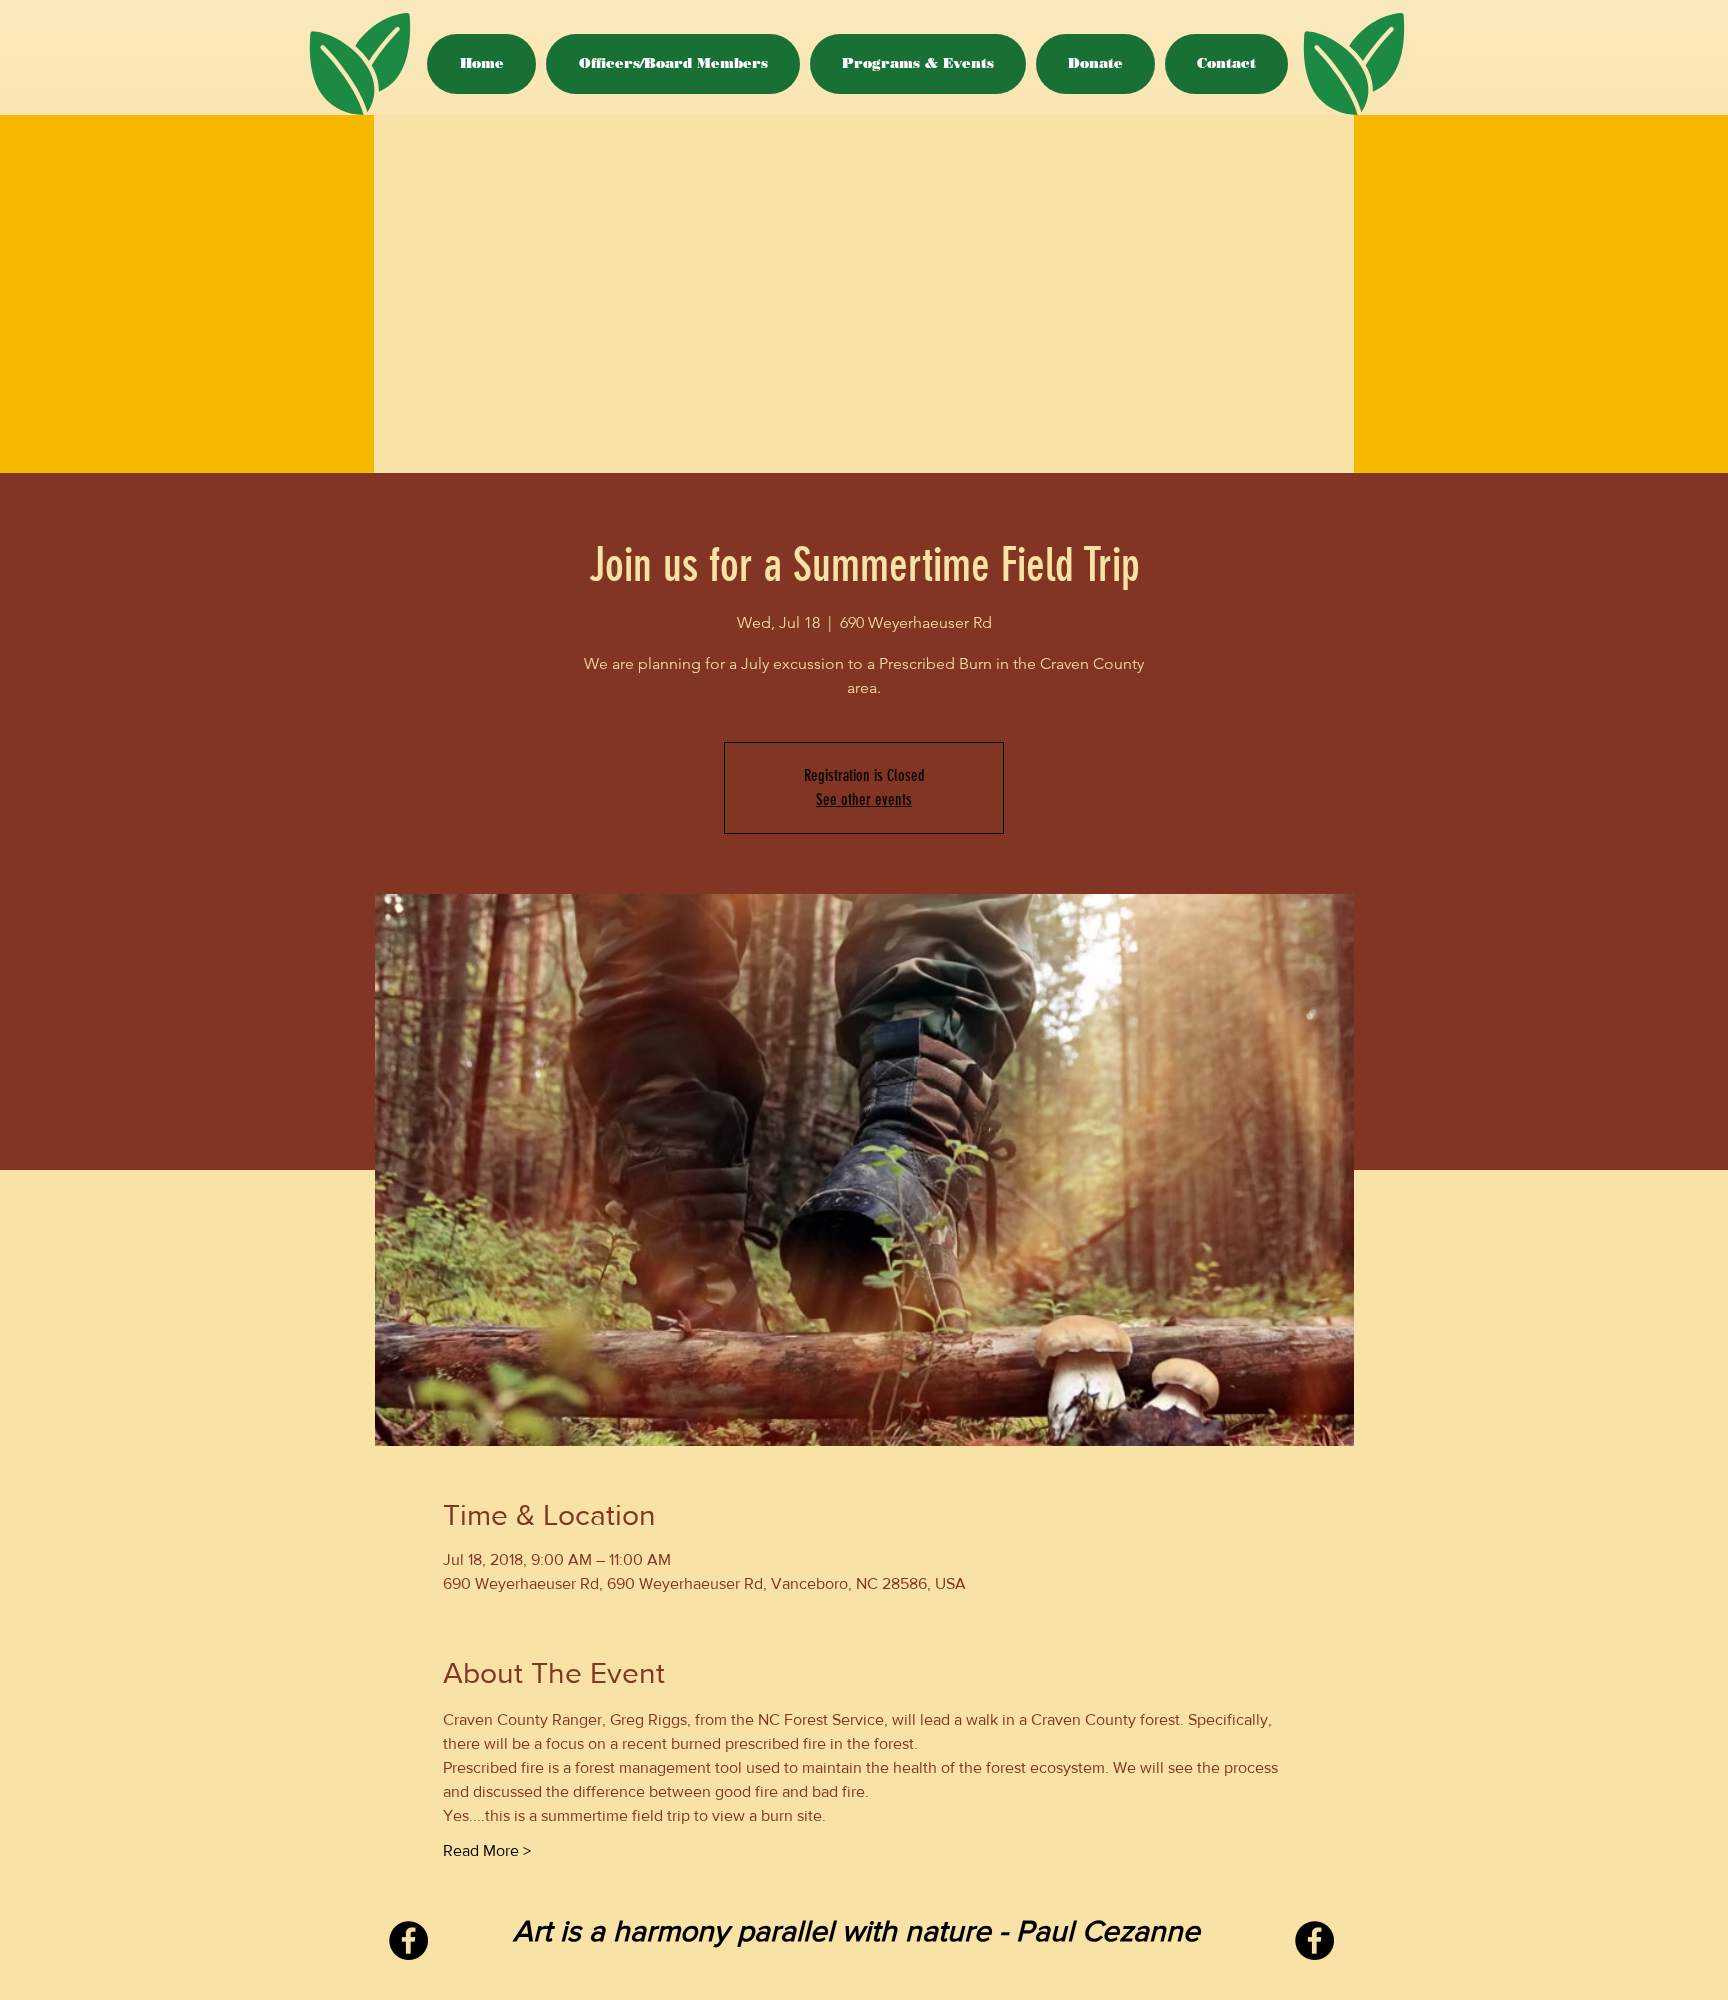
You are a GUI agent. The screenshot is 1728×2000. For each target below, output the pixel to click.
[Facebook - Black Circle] (408, 1940)
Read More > (487, 1850)
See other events (864, 799)
